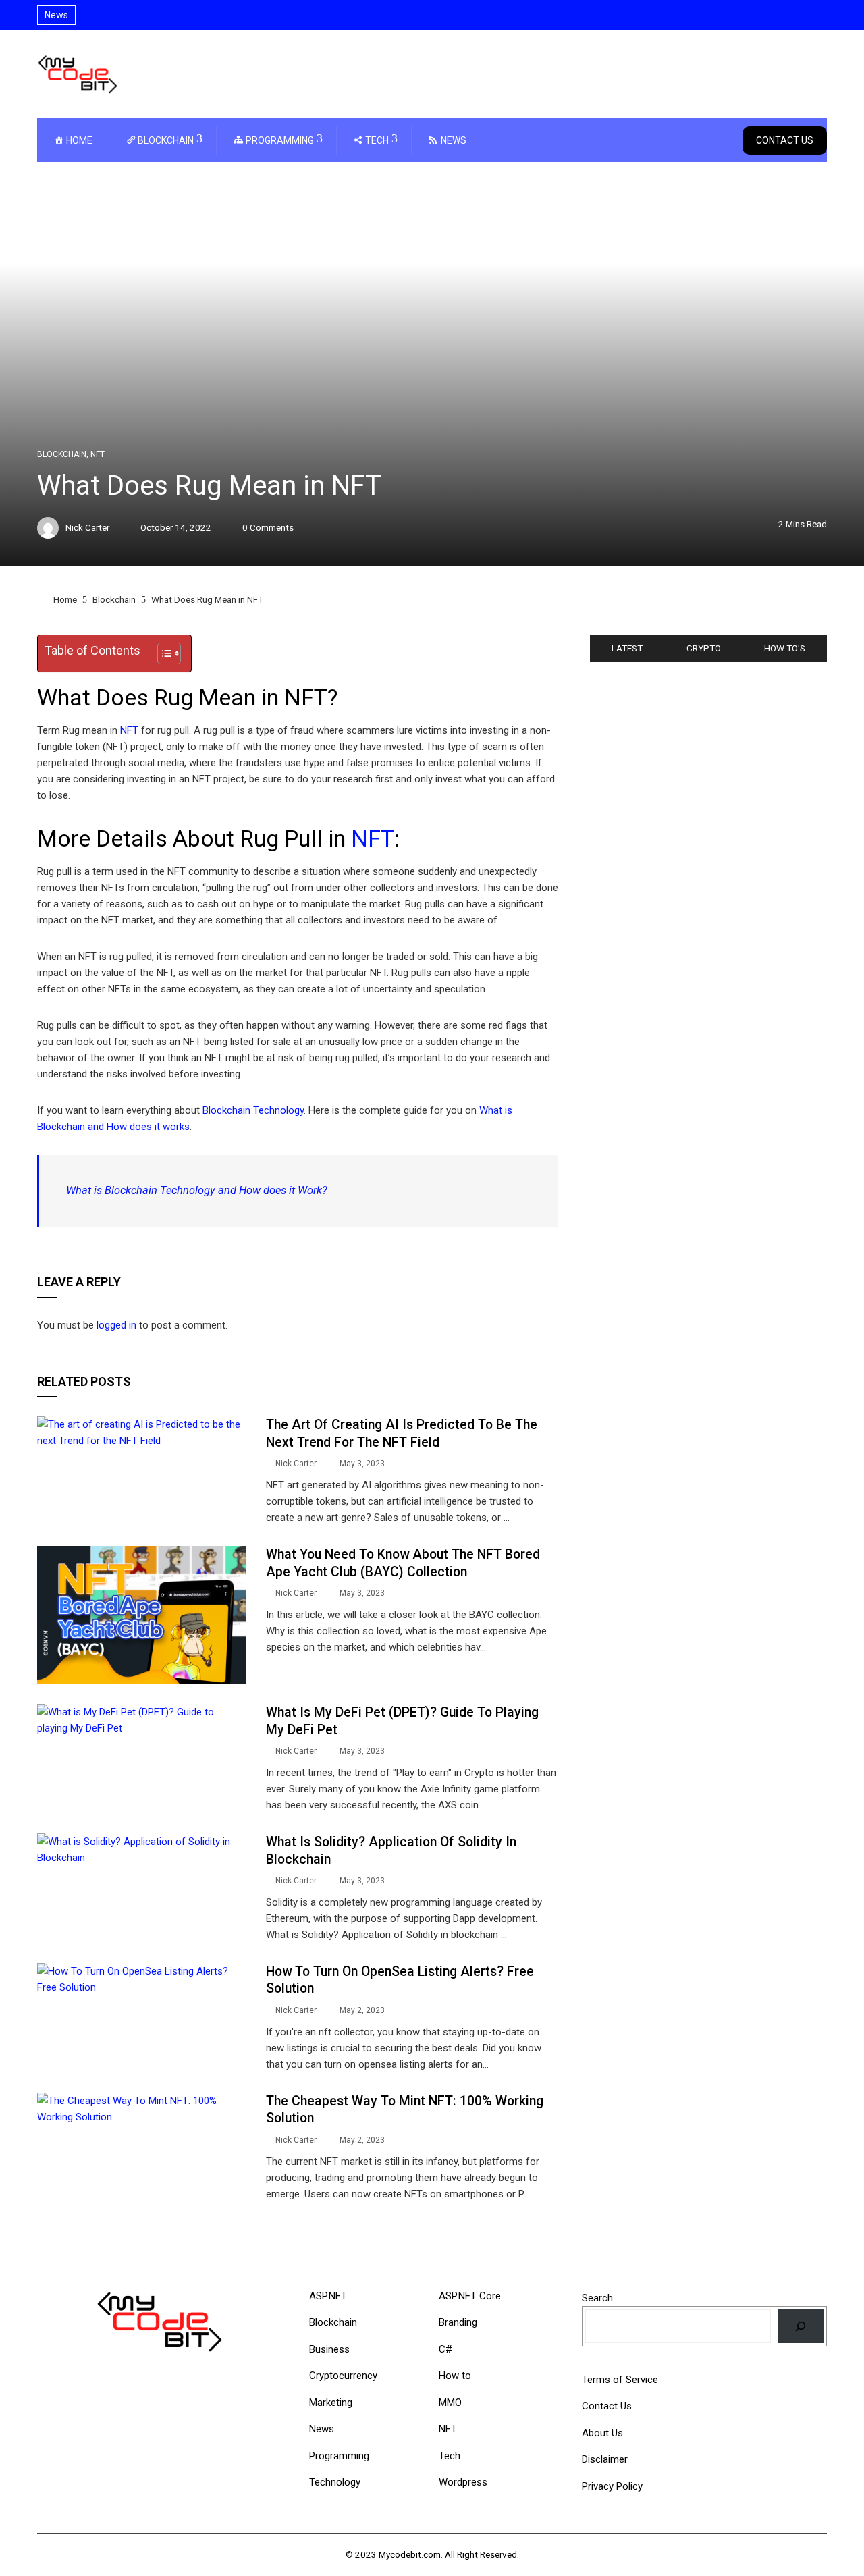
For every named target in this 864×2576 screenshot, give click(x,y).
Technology (335, 2482)
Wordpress (463, 2482)
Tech (450, 2456)
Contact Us (785, 140)
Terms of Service (620, 2380)
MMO (450, 2403)
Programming (339, 2456)
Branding (458, 2322)
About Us (602, 2433)
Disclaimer (605, 2459)
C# (446, 2349)
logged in (116, 1325)
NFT (98, 454)
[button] (162, 653)
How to (455, 2376)
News (322, 2429)
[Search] (801, 2326)
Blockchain (62, 454)
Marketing (331, 2403)
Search (597, 2298)
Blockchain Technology (253, 1110)
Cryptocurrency (343, 2376)
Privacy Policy (612, 2486)
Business (329, 2349)
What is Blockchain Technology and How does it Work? (197, 1190)
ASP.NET (328, 2296)
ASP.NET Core (470, 2296)
